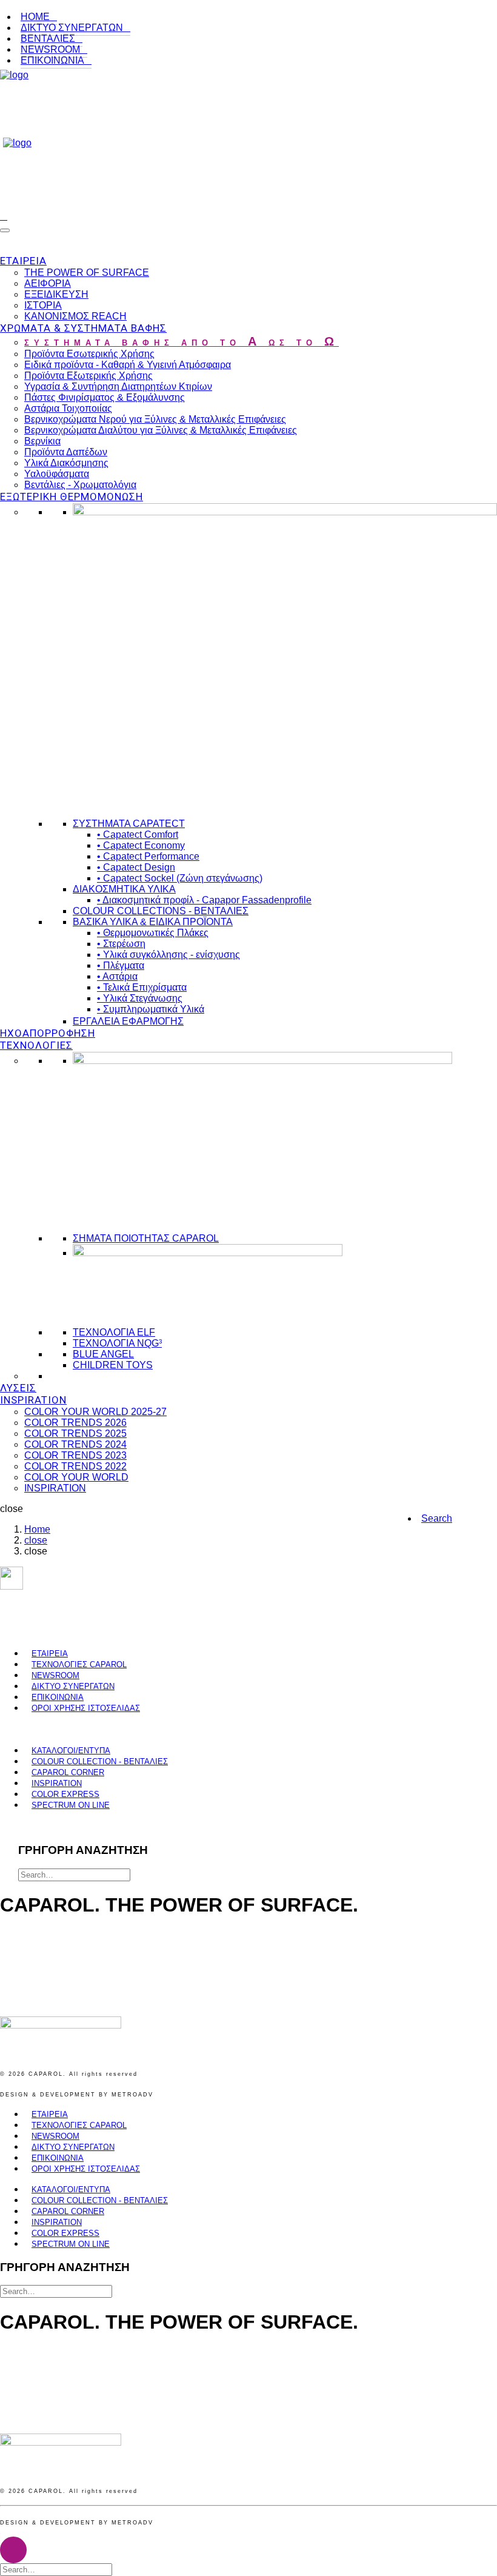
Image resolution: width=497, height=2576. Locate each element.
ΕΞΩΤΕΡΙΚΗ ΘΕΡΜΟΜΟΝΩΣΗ (72, 497)
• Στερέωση (121, 944)
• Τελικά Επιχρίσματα (142, 987)
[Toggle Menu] (5, 230)
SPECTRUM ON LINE (71, 1805)
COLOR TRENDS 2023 (75, 1455)
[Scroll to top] (13, 2549)
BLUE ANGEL (103, 1354)
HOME (35, 17)
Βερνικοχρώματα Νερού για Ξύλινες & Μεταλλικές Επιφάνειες (155, 419)
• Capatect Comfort (138, 835)
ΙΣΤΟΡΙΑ (43, 305)
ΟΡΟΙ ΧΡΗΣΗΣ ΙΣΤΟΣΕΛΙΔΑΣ (86, 1708)
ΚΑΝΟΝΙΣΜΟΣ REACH (75, 316)
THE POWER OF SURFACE (87, 273)
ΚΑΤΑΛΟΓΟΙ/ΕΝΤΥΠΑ (71, 1751)
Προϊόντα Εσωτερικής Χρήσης (89, 354)
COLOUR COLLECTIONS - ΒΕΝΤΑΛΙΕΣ (161, 911)
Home (37, 1529)
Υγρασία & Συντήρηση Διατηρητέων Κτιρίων (118, 386)
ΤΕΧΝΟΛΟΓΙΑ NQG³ (117, 1343)
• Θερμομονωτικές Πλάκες (153, 933)
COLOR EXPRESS (65, 1794)
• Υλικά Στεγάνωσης (140, 998)
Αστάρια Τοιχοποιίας (68, 408)
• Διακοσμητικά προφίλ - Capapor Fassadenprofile (204, 900)
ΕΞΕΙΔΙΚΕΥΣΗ (56, 294)
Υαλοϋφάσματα (57, 474)
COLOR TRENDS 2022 (75, 1466)
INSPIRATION (33, 1400)
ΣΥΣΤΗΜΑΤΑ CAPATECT (129, 824)
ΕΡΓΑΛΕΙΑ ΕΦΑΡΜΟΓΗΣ (128, 1021)
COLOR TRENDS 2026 (75, 1423)
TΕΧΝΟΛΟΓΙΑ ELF (114, 1332)
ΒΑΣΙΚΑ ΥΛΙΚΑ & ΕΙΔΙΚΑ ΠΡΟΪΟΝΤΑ (153, 922)
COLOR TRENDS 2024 (75, 1444)
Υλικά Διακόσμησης (66, 463)
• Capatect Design (136, 867)
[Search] (4, 216)
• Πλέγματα (121, 965)
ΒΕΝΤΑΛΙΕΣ (48, 38)
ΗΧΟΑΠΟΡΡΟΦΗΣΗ (48, 1033)
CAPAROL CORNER (68, 1772)
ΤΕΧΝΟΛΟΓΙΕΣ (36, 1045)
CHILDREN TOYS (113, 1365)
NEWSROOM (50, 49)
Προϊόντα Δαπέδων (66, 452)
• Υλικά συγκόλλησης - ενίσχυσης (168, 955)
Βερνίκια (42, 441)
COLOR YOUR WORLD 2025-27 (95, 1412)
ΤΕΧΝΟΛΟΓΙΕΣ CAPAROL (79, 1664)
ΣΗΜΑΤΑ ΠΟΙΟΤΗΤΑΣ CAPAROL (146, 1238)
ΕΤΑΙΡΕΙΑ (23, 261)
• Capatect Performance (148, 856)
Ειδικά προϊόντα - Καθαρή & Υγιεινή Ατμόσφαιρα (128, 365)
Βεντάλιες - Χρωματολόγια (80, 485)
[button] (437, 1518)
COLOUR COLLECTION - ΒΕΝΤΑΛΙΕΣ (100, 1761)
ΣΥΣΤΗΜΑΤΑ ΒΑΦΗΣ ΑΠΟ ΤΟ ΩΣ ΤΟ (182, 343)
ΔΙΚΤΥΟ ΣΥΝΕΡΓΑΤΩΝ (72, 28)
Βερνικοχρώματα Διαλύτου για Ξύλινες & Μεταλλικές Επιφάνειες (161, 430)
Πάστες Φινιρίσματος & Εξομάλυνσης (105, 397)
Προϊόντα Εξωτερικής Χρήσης (88, 376)
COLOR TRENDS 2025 (75, 1434)
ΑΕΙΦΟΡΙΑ (48, 283)
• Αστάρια (117, 976)
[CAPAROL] (248, 138)
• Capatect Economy (141, 845)
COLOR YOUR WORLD (76, 1477)
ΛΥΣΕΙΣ (18, 1388)
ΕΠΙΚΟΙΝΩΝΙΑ (52, 60)
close (36, 1540)
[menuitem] (257, 17)
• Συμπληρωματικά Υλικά (151, 1009)
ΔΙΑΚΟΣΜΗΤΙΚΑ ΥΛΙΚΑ (124, 889)
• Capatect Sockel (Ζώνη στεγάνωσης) (180, 878)
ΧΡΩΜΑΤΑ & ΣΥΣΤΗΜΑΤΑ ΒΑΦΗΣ (83, 328)
